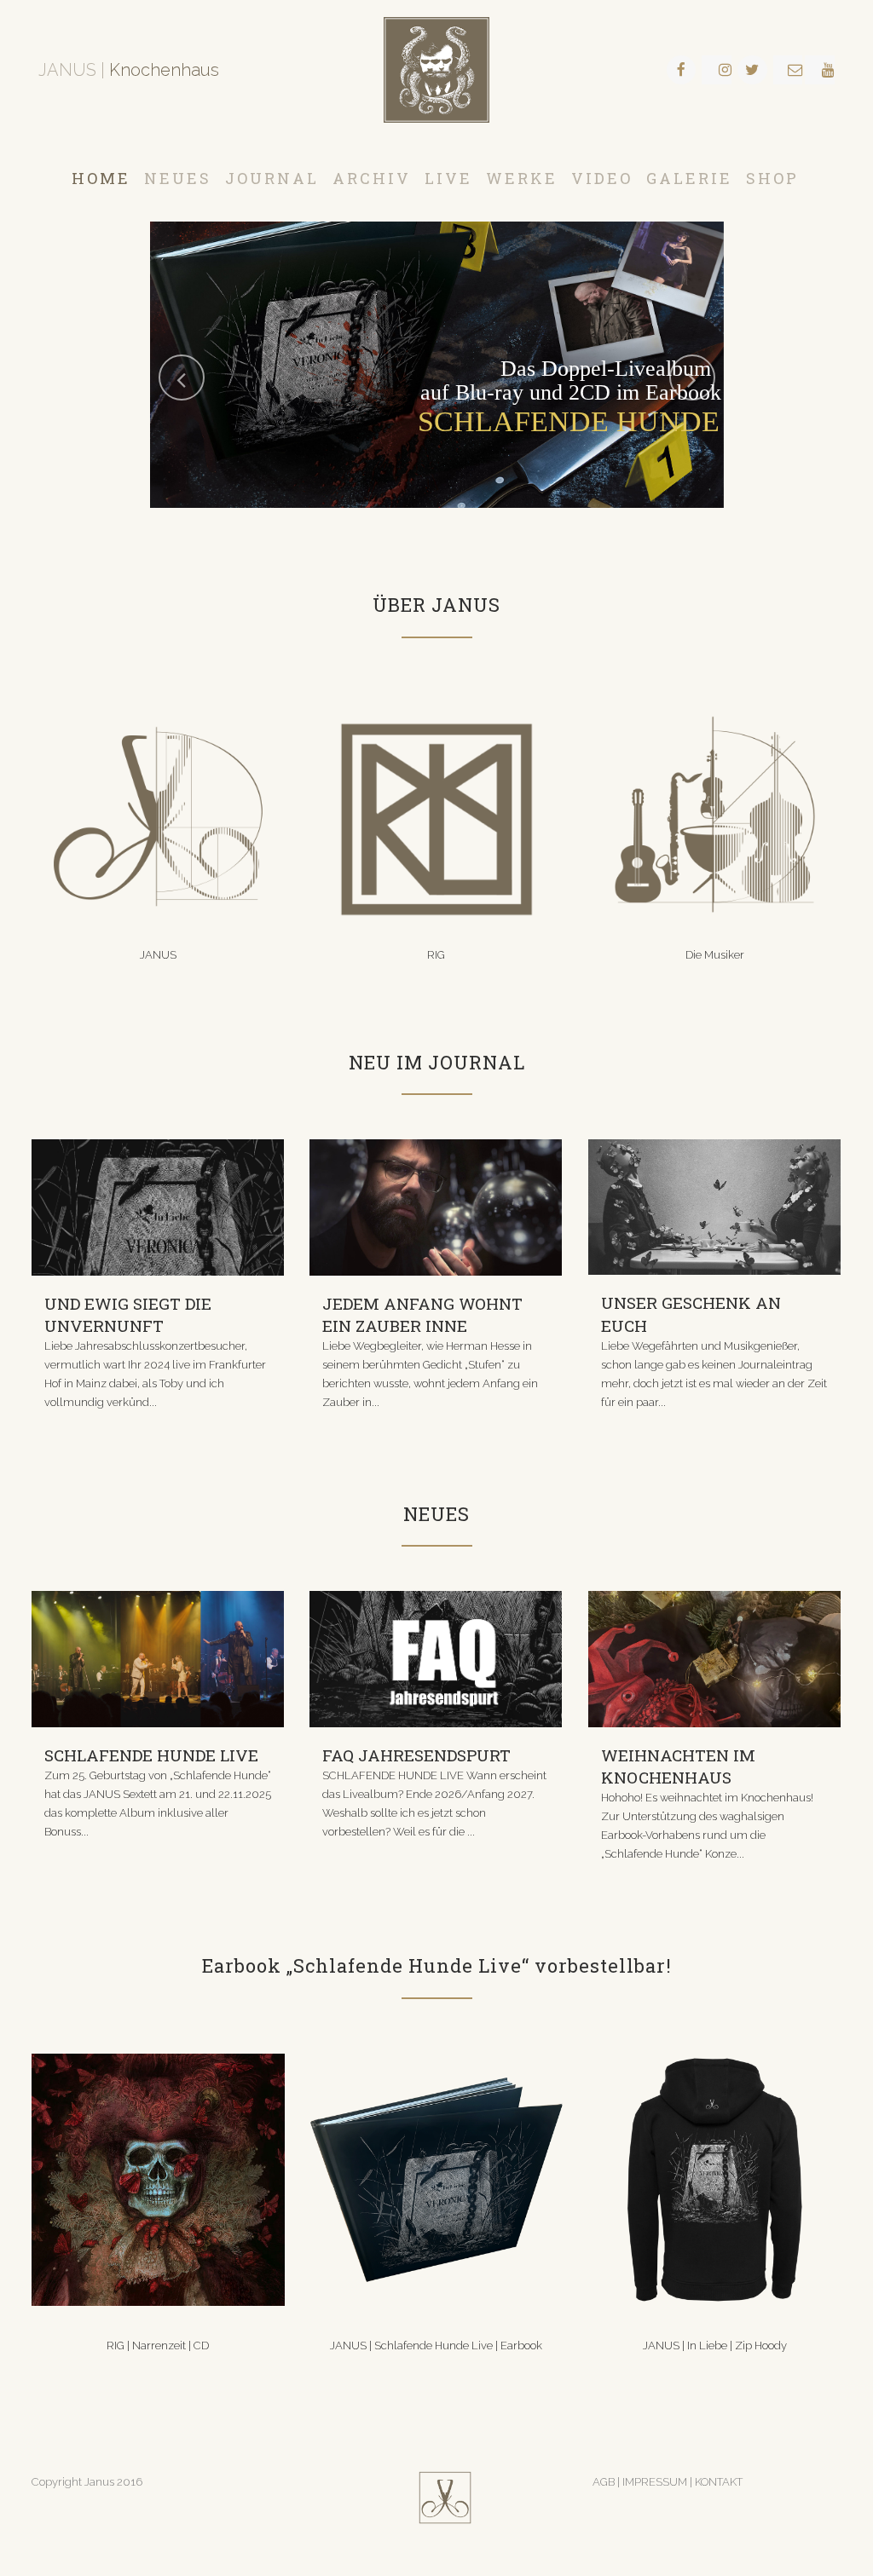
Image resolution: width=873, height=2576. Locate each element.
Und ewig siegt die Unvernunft (128, 1314)
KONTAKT (719, 2482)
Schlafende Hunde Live (151, 1755)
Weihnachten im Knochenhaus (678, 1766)
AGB (604, 2482)
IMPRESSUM (656, 2482)
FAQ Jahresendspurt (416, 1755)
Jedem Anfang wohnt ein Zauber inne (422, 1314)
